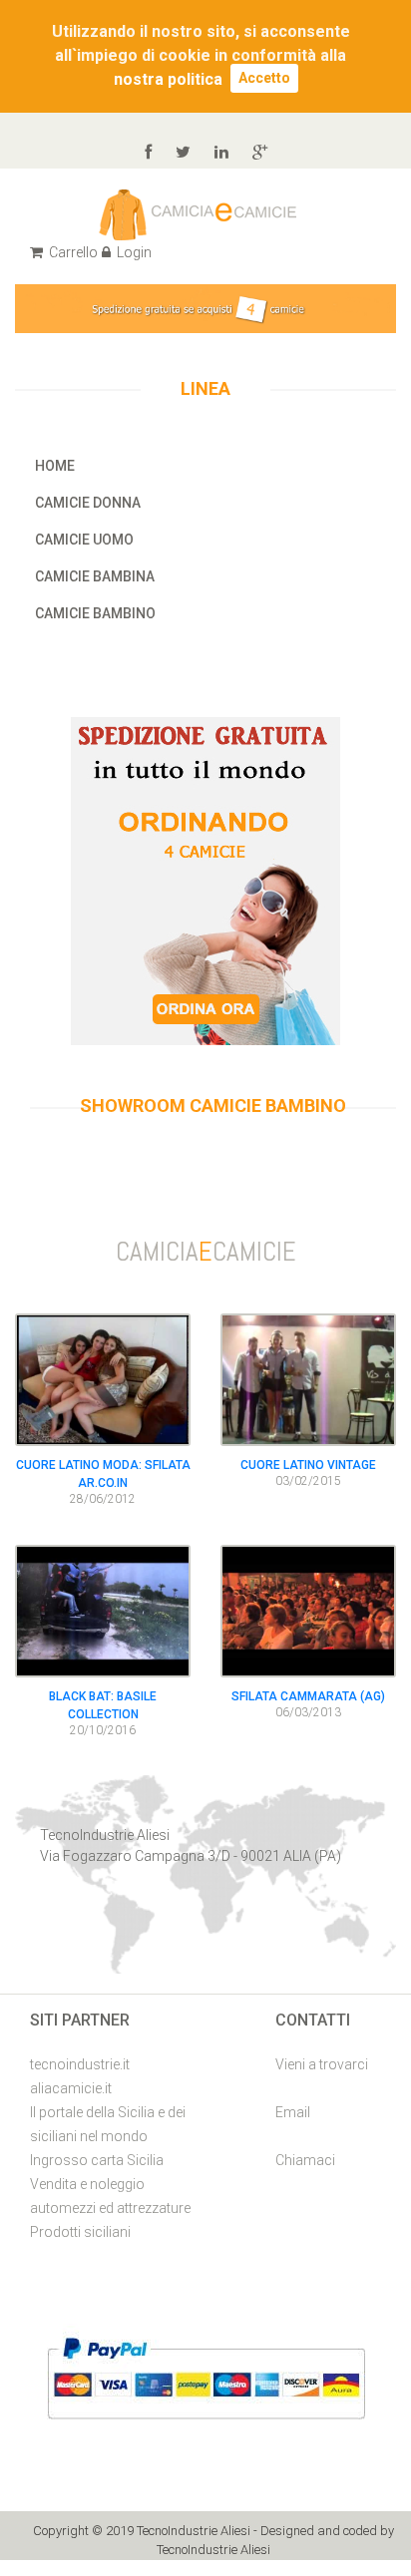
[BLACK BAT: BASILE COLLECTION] (103, 1609)
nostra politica (168, 79)
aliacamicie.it (71, 2088)
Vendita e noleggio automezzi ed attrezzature (110, 2196)
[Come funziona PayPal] (206, 2377)
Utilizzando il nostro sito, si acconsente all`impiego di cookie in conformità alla (201, 43)
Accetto (264, 78)
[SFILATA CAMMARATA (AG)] (308, 1609)
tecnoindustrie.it (80, 2064)
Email (293, 2112)
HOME (55, 466)
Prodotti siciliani (80, 2232)
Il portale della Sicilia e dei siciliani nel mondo (108, 2124)
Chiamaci (305, 2160)
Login (133, 252)
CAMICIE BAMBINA (95, 576)
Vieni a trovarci (322, 2064)
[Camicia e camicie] (199, 213)
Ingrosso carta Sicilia (97, 2160)
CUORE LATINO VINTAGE (308, 1465)
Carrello (72, 252)
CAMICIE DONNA (88, 503)
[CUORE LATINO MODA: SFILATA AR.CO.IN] (103, 1379)
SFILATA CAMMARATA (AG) (308, 1696)
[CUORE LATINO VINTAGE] (308, 1379)
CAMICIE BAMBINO (95, 613)
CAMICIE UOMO (84, 540)
